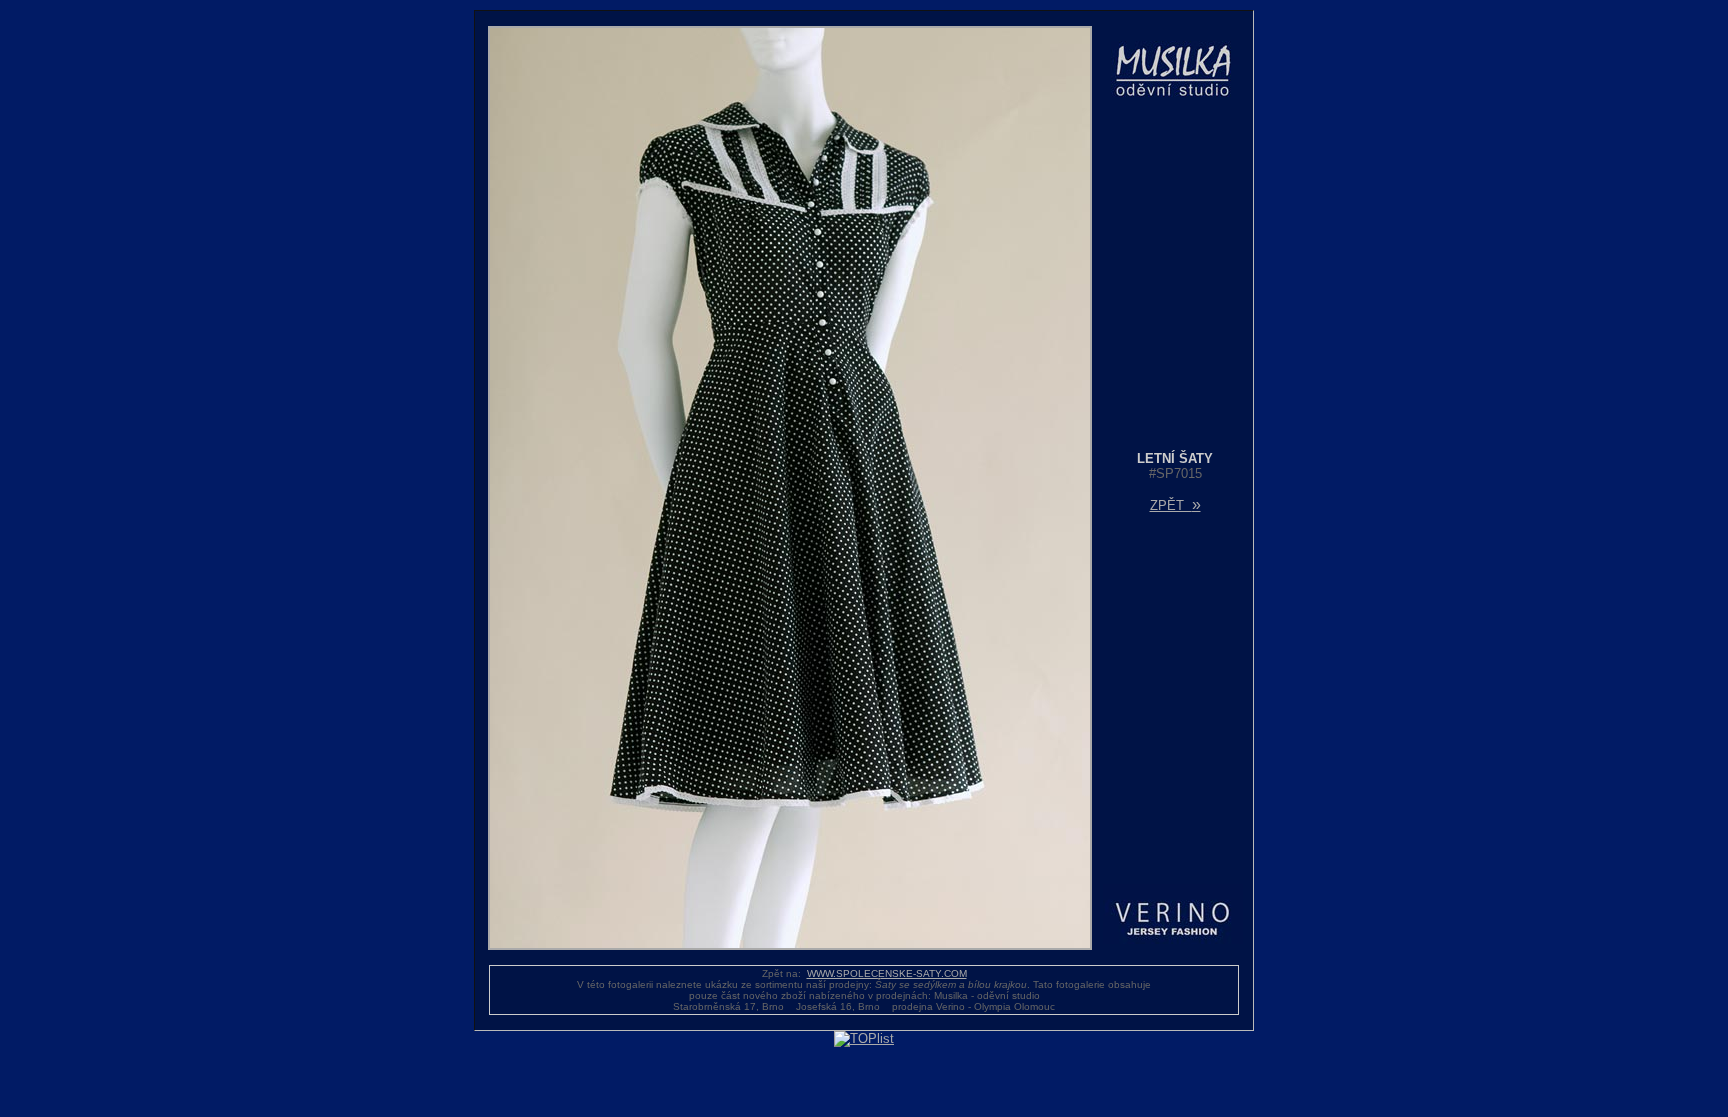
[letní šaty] (790, 945)
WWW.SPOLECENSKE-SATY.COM (887, 973)
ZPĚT (1175, 505)
